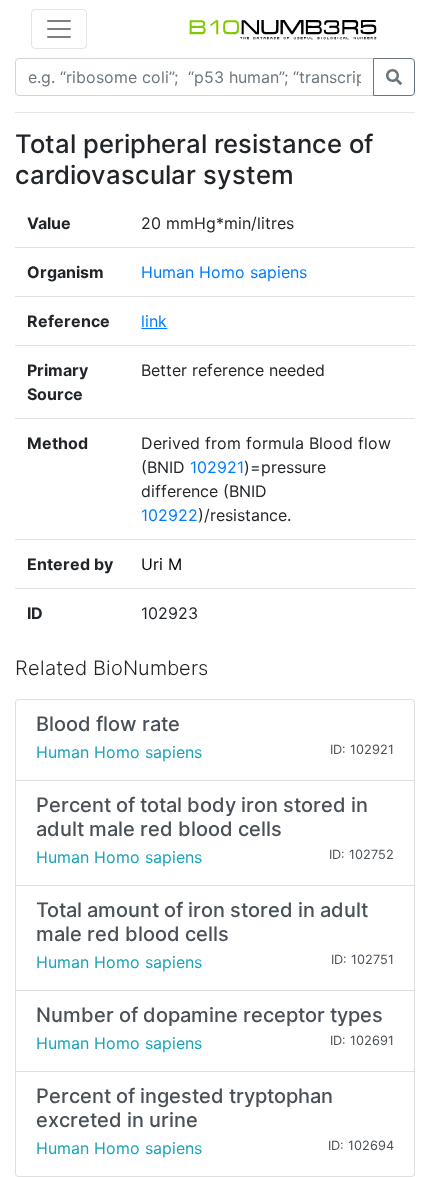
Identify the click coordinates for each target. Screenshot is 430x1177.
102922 (169, 515)
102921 (217, 467)
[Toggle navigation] (59, 29)
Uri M (161, 564)
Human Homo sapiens (224, 272)
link (154, 321)
